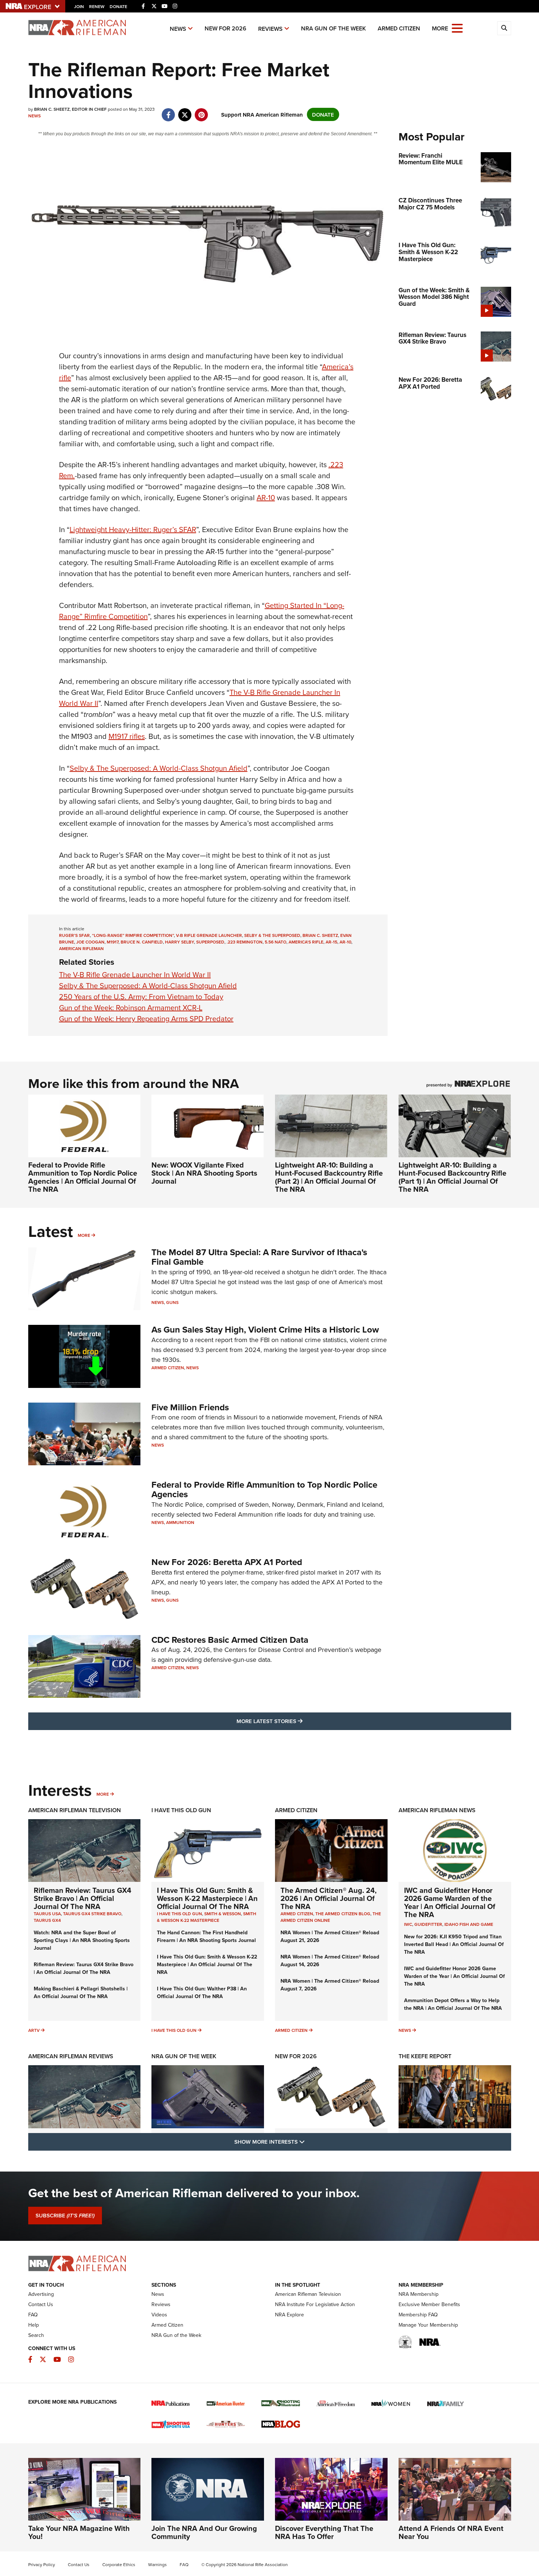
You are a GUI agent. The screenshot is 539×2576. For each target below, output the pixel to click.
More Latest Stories (299, 1721)
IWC (408, 1924)
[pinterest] (201, 111)
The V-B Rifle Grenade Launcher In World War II (135, 974)
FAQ (33, 2315)
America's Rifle (306, 942)
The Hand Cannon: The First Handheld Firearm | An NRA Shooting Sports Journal (206, 1936)
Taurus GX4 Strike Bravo (92, 1914)
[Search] (504, 28)
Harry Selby (179, 942)
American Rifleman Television (75, 1810)
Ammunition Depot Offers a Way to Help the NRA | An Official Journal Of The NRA (453, 2004)
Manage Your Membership (428, 2325)
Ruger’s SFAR (74, 935)
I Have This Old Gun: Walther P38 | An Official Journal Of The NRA (202, 1992)
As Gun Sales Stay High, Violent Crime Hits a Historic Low (265, 1329)
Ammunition (180, 1522)
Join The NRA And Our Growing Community (204, 2532)
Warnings (157, 2564)
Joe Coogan (90, 942)
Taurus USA (47, 1914)
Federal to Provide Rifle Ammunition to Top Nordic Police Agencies (264, 1489)
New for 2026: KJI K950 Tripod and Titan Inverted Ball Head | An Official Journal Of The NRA (454, 1944)
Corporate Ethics (119, 2564)
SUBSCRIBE (65, 2216)
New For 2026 (225, 28)
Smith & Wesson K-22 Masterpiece (207, 1917)
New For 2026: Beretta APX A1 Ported (227, 1562)
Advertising (41, 2294)
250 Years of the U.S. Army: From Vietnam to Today (141, 996)
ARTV (34, 2030)
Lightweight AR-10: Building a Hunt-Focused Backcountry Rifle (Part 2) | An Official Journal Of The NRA (329, 1177)
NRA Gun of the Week (333, 28)
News (178, 29)
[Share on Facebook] (168, 111)
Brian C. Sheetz (320, 935)
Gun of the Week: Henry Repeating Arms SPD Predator (146, 1018)
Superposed (210, 942)
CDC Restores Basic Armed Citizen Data (230, 1640)
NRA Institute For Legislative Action (315, 2304)
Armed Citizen (399, 28)
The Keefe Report (425, 2056)
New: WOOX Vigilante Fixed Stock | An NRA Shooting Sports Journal (204, 1173)
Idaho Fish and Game (469, 1924)
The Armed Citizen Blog (343, 1914)
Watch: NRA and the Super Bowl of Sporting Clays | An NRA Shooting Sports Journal (82, 1940)
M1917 (113, 942)
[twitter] (185, 111)
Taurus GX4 (47, 1920)
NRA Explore (289, 2315)
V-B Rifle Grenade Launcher (209, 935)
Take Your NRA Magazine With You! (79, 2532)
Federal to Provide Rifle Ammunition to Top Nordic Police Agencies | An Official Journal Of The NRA (83, 1177)
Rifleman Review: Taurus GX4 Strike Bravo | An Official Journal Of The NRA (82, 1898)
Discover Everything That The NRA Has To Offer (324, 2532)
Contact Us (41, 2304)
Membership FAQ (418, 2315)
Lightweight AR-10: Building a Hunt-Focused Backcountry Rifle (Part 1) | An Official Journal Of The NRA (452, 1177)
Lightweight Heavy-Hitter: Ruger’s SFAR (133, 529)
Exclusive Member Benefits (429, 2304)
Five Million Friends (190, 1407)
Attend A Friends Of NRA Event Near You (451, 2532)
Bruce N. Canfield (142, 942)
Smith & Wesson (223, 1914)
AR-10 (266, 497)
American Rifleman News (437, 1810)
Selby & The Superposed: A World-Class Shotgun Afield (159, 768)
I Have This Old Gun (181, 1810)
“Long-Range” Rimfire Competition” (133, 935)
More (84, 1235)
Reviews (270, 29)
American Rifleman (81, 948)
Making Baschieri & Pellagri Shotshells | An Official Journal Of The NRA (81, 1992)
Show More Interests (309, 2141)
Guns (172, 1302)
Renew (97, 6)
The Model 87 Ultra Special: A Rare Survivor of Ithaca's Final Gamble (259, 1257)
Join (79, 6)
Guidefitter (428, 1924)
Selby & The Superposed (272, 935)
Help (34, 2325)
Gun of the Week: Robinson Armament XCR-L (131, 1007)
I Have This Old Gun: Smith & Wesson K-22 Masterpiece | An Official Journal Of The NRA (207, 1898)
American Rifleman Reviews (71, 2056)
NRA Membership (419, 2294)
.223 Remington (245, 942)
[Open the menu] (457, 28)
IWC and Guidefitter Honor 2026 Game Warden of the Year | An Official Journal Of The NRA (450, 1902)
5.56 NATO (276, 942)
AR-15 (331, 942)
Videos (159, 2315)
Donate (118, 6)
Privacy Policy (42, 2564)
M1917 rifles (127, 736)
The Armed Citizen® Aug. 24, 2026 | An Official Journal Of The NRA (329, 1898)
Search (36, 2335)
